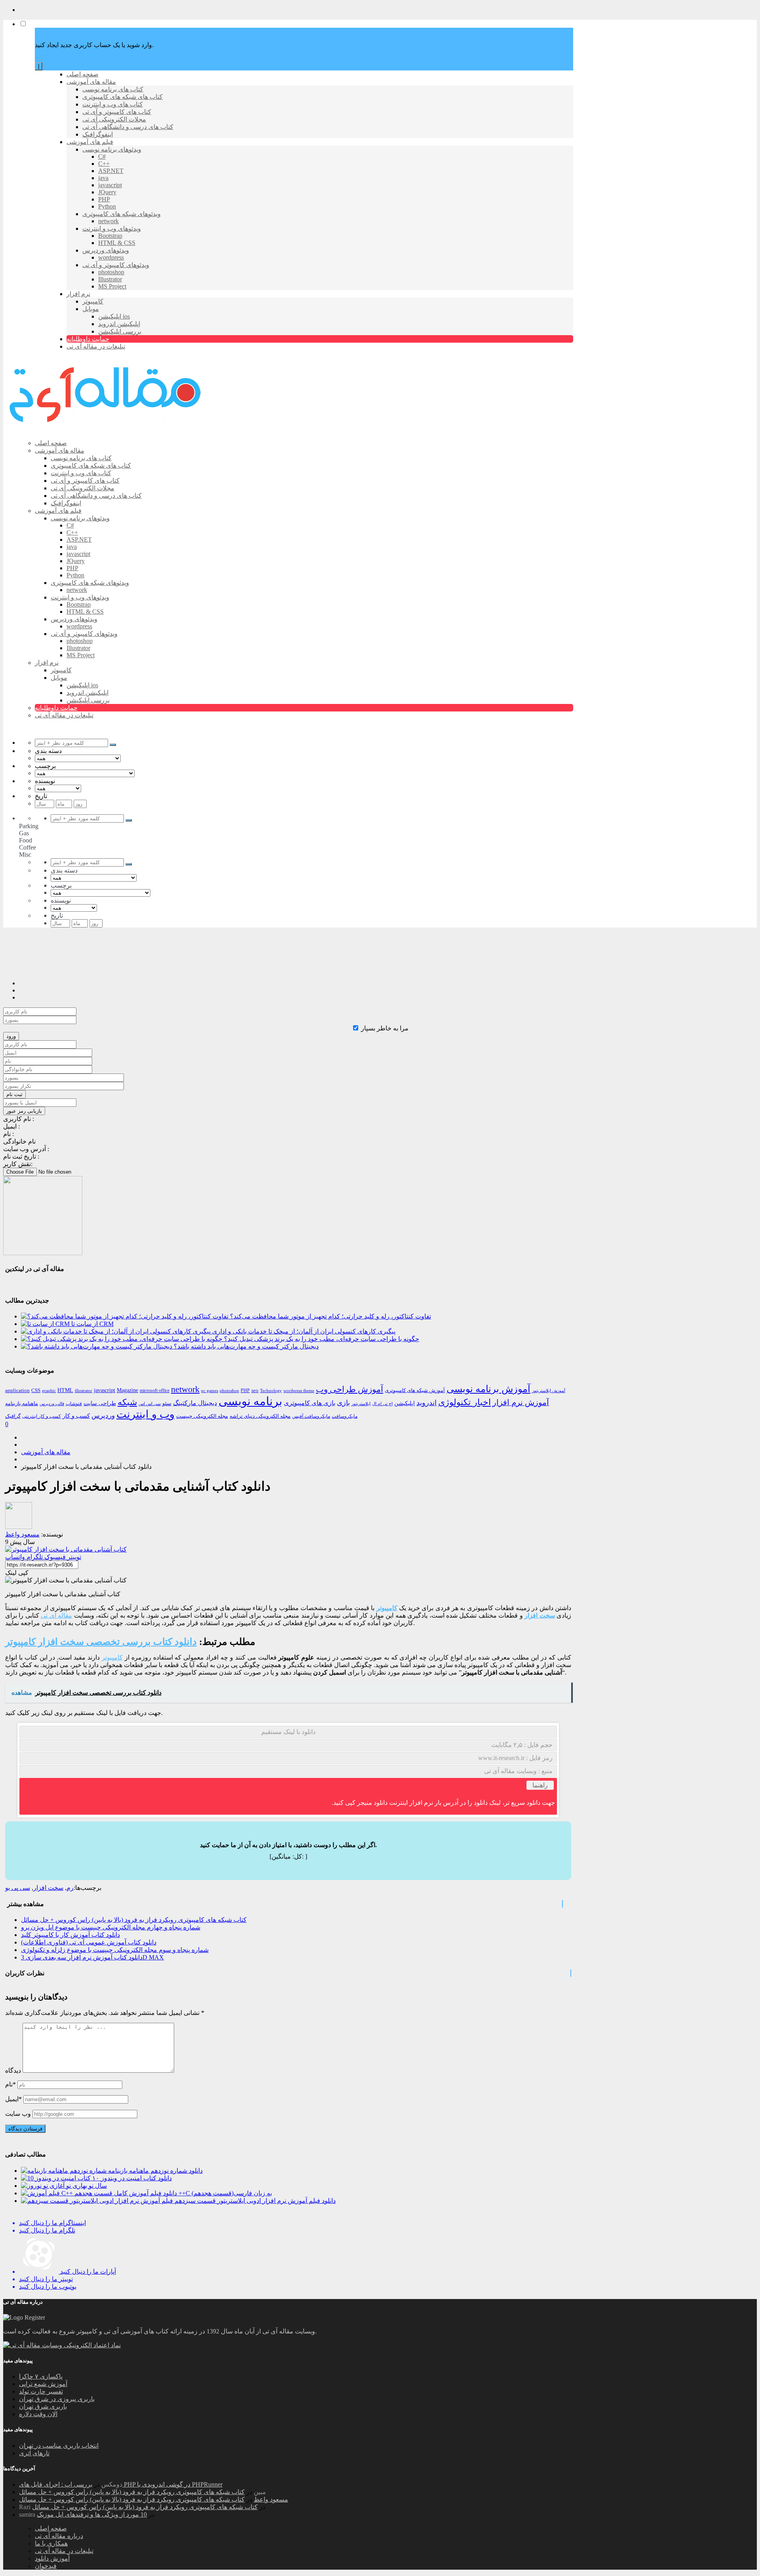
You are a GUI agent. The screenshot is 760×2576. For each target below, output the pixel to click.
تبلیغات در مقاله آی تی (64, 2551)
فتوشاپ (74, 1404)
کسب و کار (76, 1416)
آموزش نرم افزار (521, 1403)
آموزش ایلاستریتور (549, 1391)
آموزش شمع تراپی (43, 2384)
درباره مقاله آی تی (59, 2536)
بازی (343, 1403)
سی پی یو (18, 1888)
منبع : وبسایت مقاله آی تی (518, 1771)
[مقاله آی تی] (106, 429)
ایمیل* (13, 2099)
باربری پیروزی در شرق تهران (57, 2399)
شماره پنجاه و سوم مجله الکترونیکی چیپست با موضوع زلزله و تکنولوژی (115, 1950)
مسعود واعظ (271, 2499)
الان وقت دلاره (38, 2414)
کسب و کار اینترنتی (42, 1416)
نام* (10, 2084)
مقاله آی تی (56, 1615)
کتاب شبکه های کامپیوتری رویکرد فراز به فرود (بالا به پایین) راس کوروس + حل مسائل (134, 1920)
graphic (49, 1390)
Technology (271, 1390)
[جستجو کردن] (113, 745)
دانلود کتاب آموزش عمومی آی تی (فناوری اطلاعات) (89, 1942)
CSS (36, 1390)
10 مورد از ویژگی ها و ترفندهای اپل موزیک (92, 2514)
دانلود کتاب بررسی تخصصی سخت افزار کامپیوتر (101, 1642)
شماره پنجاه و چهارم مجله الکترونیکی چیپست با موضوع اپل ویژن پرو (111, 1927)
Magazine (127, 1390)
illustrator (84, 1391)
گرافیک (13, 1416)
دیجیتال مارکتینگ (195, 1403)
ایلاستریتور (361, 1404)
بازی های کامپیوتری (310, 1403)
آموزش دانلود (52, 2558)
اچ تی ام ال (382, 1404)
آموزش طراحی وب (350, 1389)
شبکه (127, 1402)
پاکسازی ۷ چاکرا (41, 2376)
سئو (167, 1403)
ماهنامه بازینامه (22, 1404)
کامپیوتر (387, 1608)
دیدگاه (13, 2070)
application (17, 1390)
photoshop (229, 1390)
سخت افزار (540, 1615)
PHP (245, 1390)
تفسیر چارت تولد (41, 2391)
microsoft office (155, 1390)
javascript (104, 1390)
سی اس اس (150, 1404)
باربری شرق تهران (43, 2406)
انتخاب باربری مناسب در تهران (59, 2446)
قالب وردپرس (52, 1404)
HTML (65, 1390)
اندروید (427, 1403)
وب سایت (18, 2114)
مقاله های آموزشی (46, 1452)
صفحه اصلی (51, 2528)
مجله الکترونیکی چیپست (202, 1416)
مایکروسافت (345, 1416)
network (185, 1389)
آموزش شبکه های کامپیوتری (415, 1390)
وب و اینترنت (145, 1414)
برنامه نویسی (250, 1401)
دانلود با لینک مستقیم (288, 1732)
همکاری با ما (51, 2543)
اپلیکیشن (405, 1403)
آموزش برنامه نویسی (488, 1389)
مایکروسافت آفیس (311, 1416)
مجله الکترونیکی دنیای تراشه (260, 1416)
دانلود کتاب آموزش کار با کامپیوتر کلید (70, 1935)
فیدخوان (46, 2566)
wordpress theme (299, 1391)
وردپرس (103, 1416)
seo (255, 1390)
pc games (210, 1390)
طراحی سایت (100, 1403)
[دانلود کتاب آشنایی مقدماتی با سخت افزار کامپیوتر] (66, 1549)
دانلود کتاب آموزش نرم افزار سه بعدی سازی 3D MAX (92, 1957)
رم (70, 1888)
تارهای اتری (34, 2453)
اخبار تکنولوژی (465, 1402)
